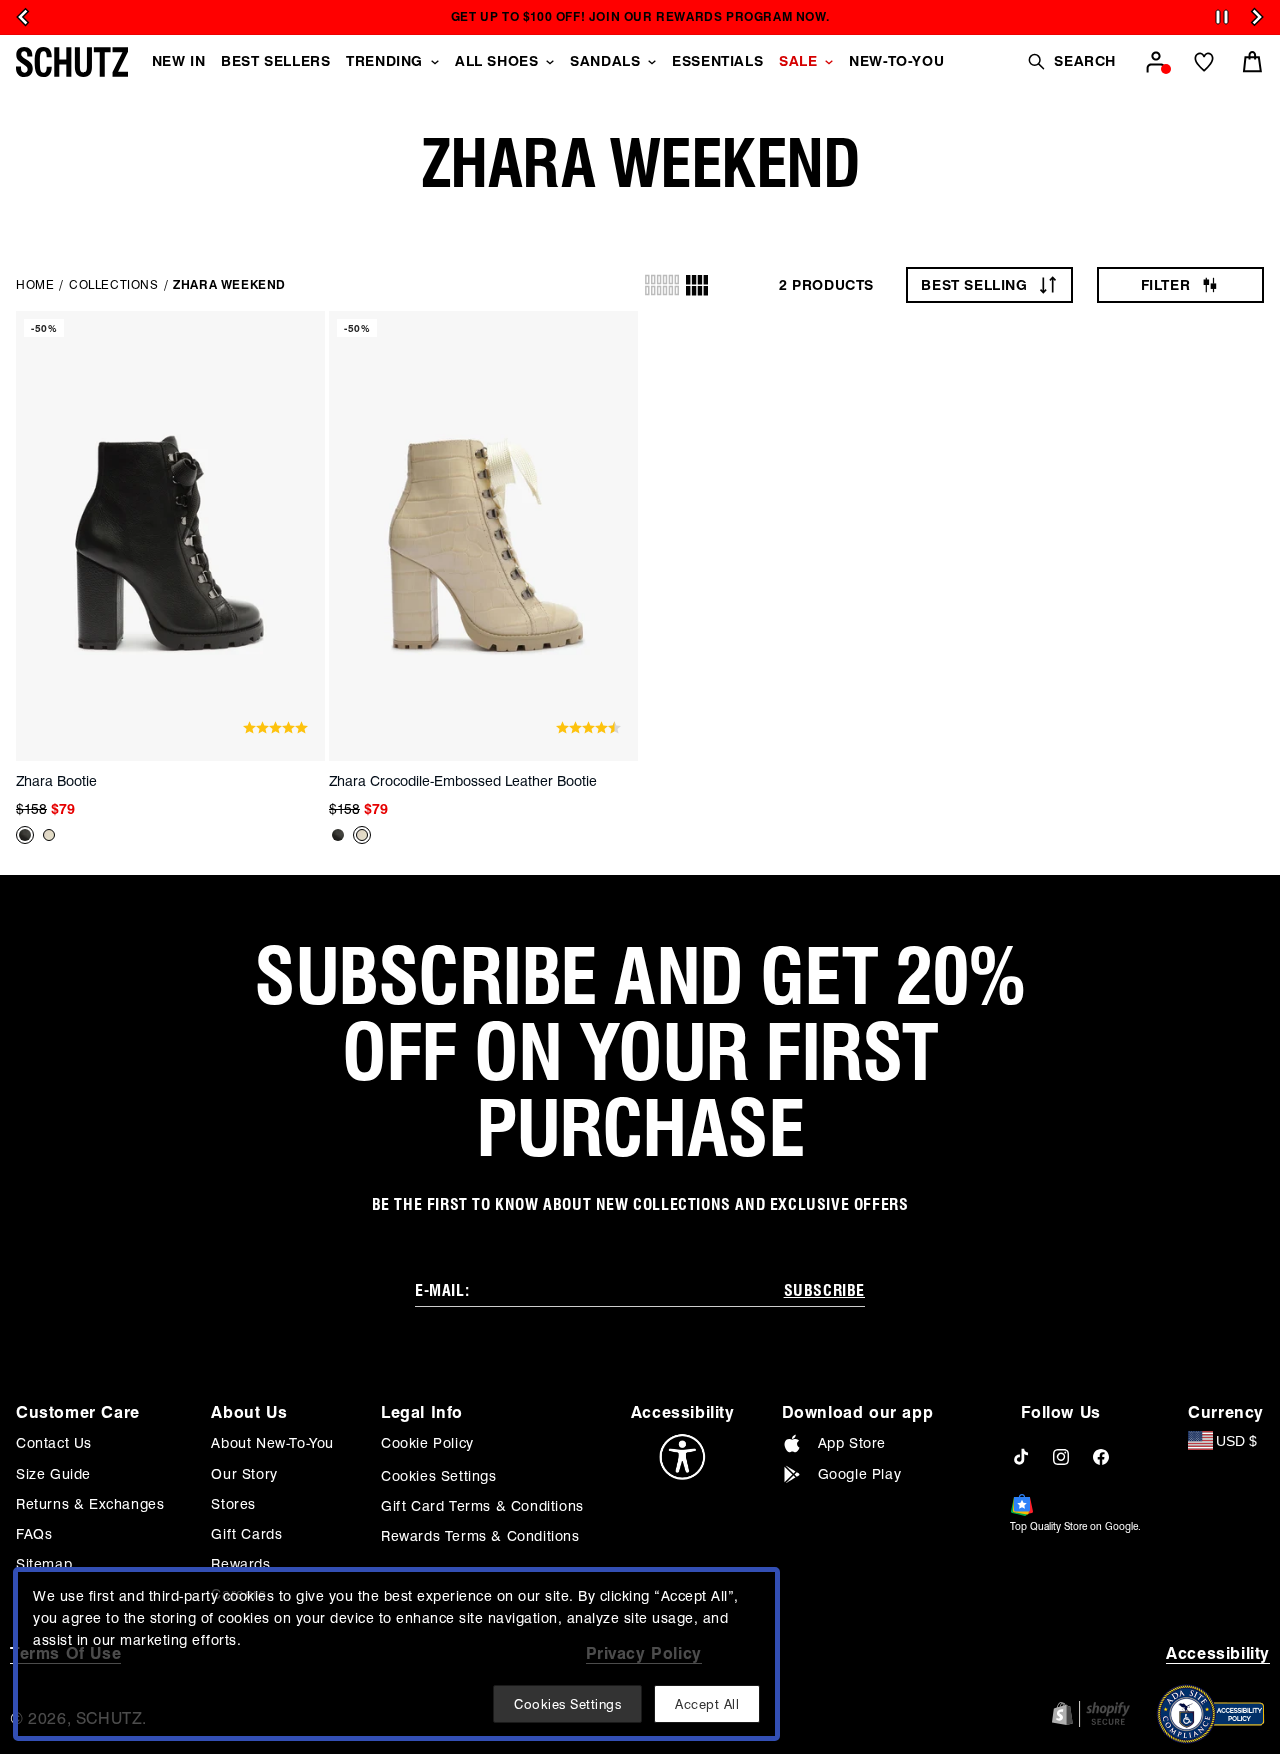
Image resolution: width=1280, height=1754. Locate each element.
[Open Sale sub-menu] (829, 62)
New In (179, 61)
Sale (798, 61)
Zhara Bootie (56, 781)
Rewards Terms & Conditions (480, 1536)
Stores (233, 1504)
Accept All (707, 1704)
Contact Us (54, 1443)
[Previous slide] (23, 17)
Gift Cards (246, 1534)
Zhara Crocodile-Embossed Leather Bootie (463, 781)
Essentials (717, 61)
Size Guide (53, 1474)
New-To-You (896, 61)
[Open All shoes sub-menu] (550, 62)
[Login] (1156, 62)
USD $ (1236, 1441)
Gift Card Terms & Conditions (482, 1506)
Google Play (860, 1474)
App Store (852, 1443)
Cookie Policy (427, 1443)
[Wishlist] (1204, 62)
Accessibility (1218, 1653)
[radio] (662, 285)
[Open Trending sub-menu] (435, 62)
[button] (1071, 61)
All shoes (496, 61)
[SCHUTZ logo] (72, 62)
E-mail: (442, 1290)
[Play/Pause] (1222, 17)
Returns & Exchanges (90, 1504)
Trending (384, 61)
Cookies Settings (439, 1476)
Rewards (240, 1564)
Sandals (605, 61)
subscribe (824, 1290)
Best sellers (275, 61)
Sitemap (44, 1564)
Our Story (244, 1474)
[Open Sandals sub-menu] (652, 62)
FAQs (34, 1534)
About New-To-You (272, 1443)
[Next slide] (1257, 17)
